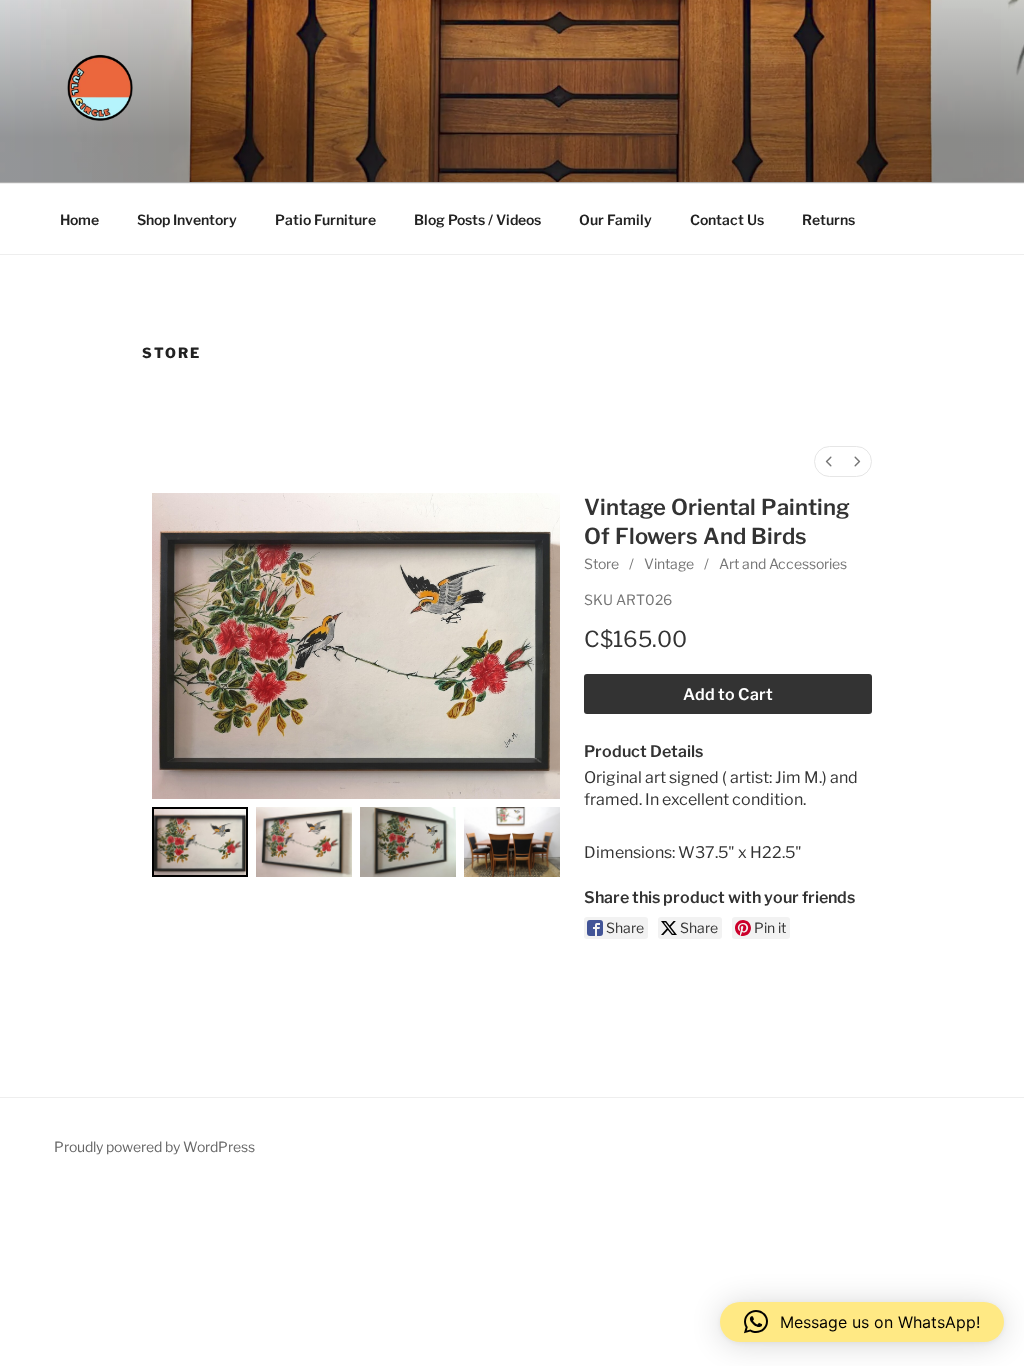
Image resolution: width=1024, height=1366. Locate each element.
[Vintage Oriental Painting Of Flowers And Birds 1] (304, 842)
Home (79, 219)
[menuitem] (829, 461)
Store (601, 563)
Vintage (669, 563)
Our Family (615, 219)
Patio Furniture (325, 219)
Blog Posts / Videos (477, 219)
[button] (862, 1322)
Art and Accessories (783, 563)
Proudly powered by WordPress (154, 1146)
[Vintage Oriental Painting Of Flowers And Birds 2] (408, 842)
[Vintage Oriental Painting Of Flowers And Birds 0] (200, 842)
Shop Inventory (187, 219)
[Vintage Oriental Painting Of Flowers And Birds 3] (512, 842)
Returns (828, 219)
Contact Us (727, 219)
